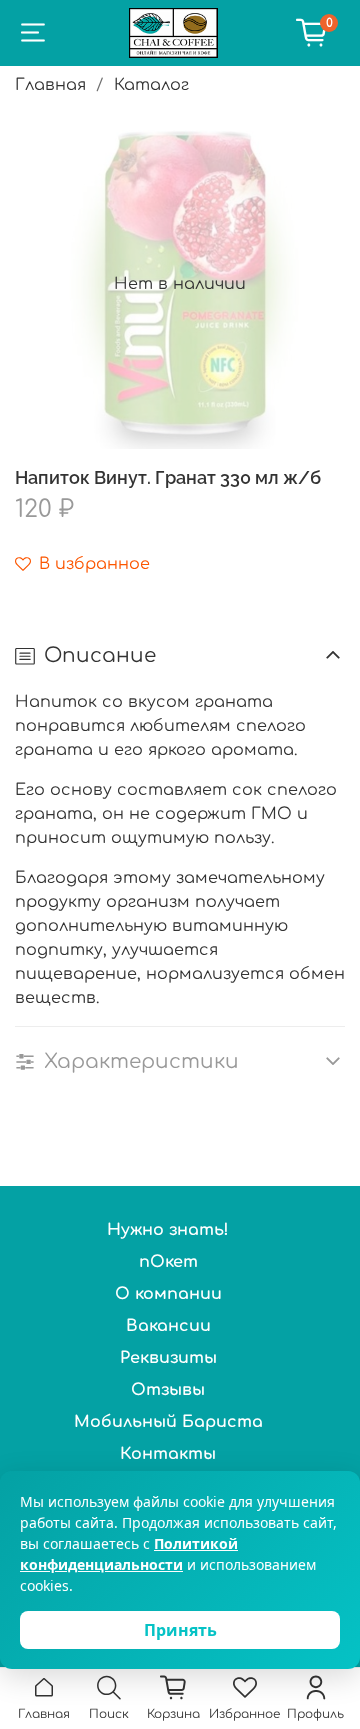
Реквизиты (168, 1358)
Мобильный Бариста (168, 1422)
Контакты (168, 1454)
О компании (168, 1294)
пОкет (168, 1262)
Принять (180, 1630)
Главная (50, 85)
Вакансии (168, 1326)
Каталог (151, 85)
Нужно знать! (168, 1230)
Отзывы (168, 1390)
